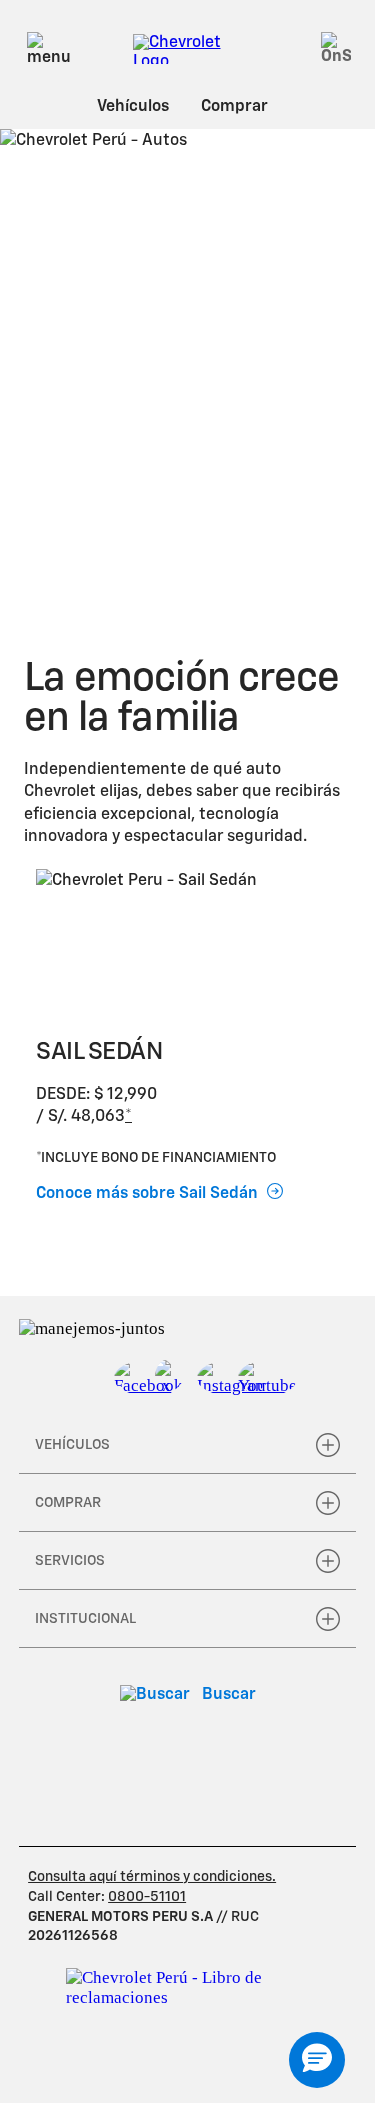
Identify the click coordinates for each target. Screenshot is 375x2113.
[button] (128, 1117)
